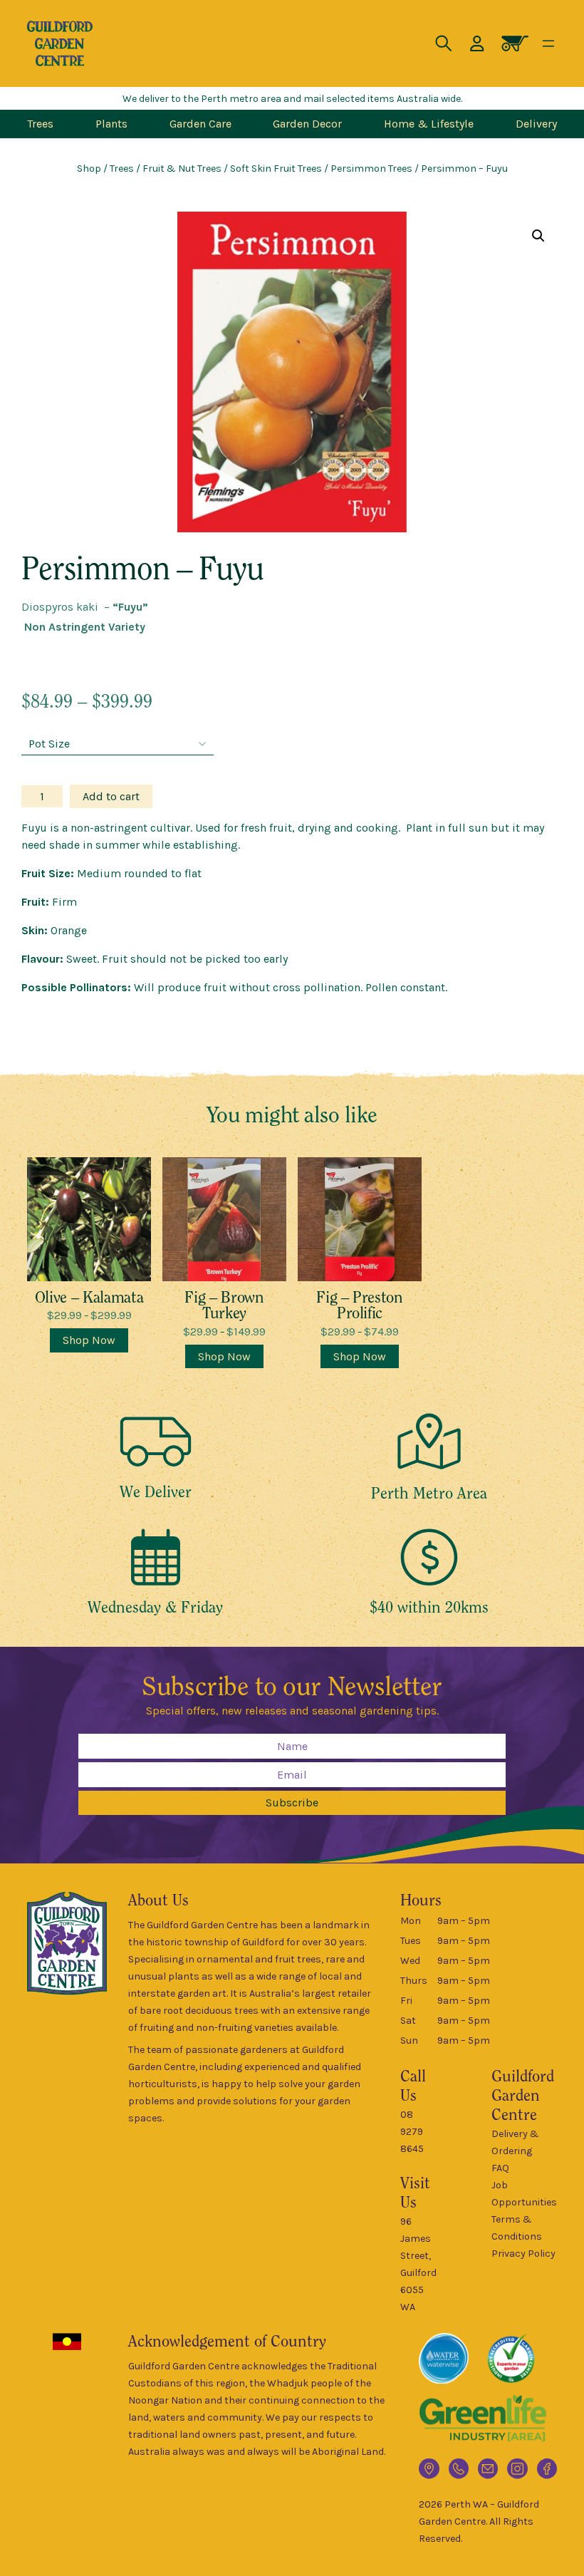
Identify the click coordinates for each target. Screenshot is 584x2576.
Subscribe (292, 1802)
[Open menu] (548, 43)
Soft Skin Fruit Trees (276, 169)
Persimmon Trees (371, 169)
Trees (122, 169)
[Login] (477, 43)
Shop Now (89, 1340)
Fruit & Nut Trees (182, 169)
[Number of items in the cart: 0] (515, 43)
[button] (538, 236)
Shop (89, 169)
